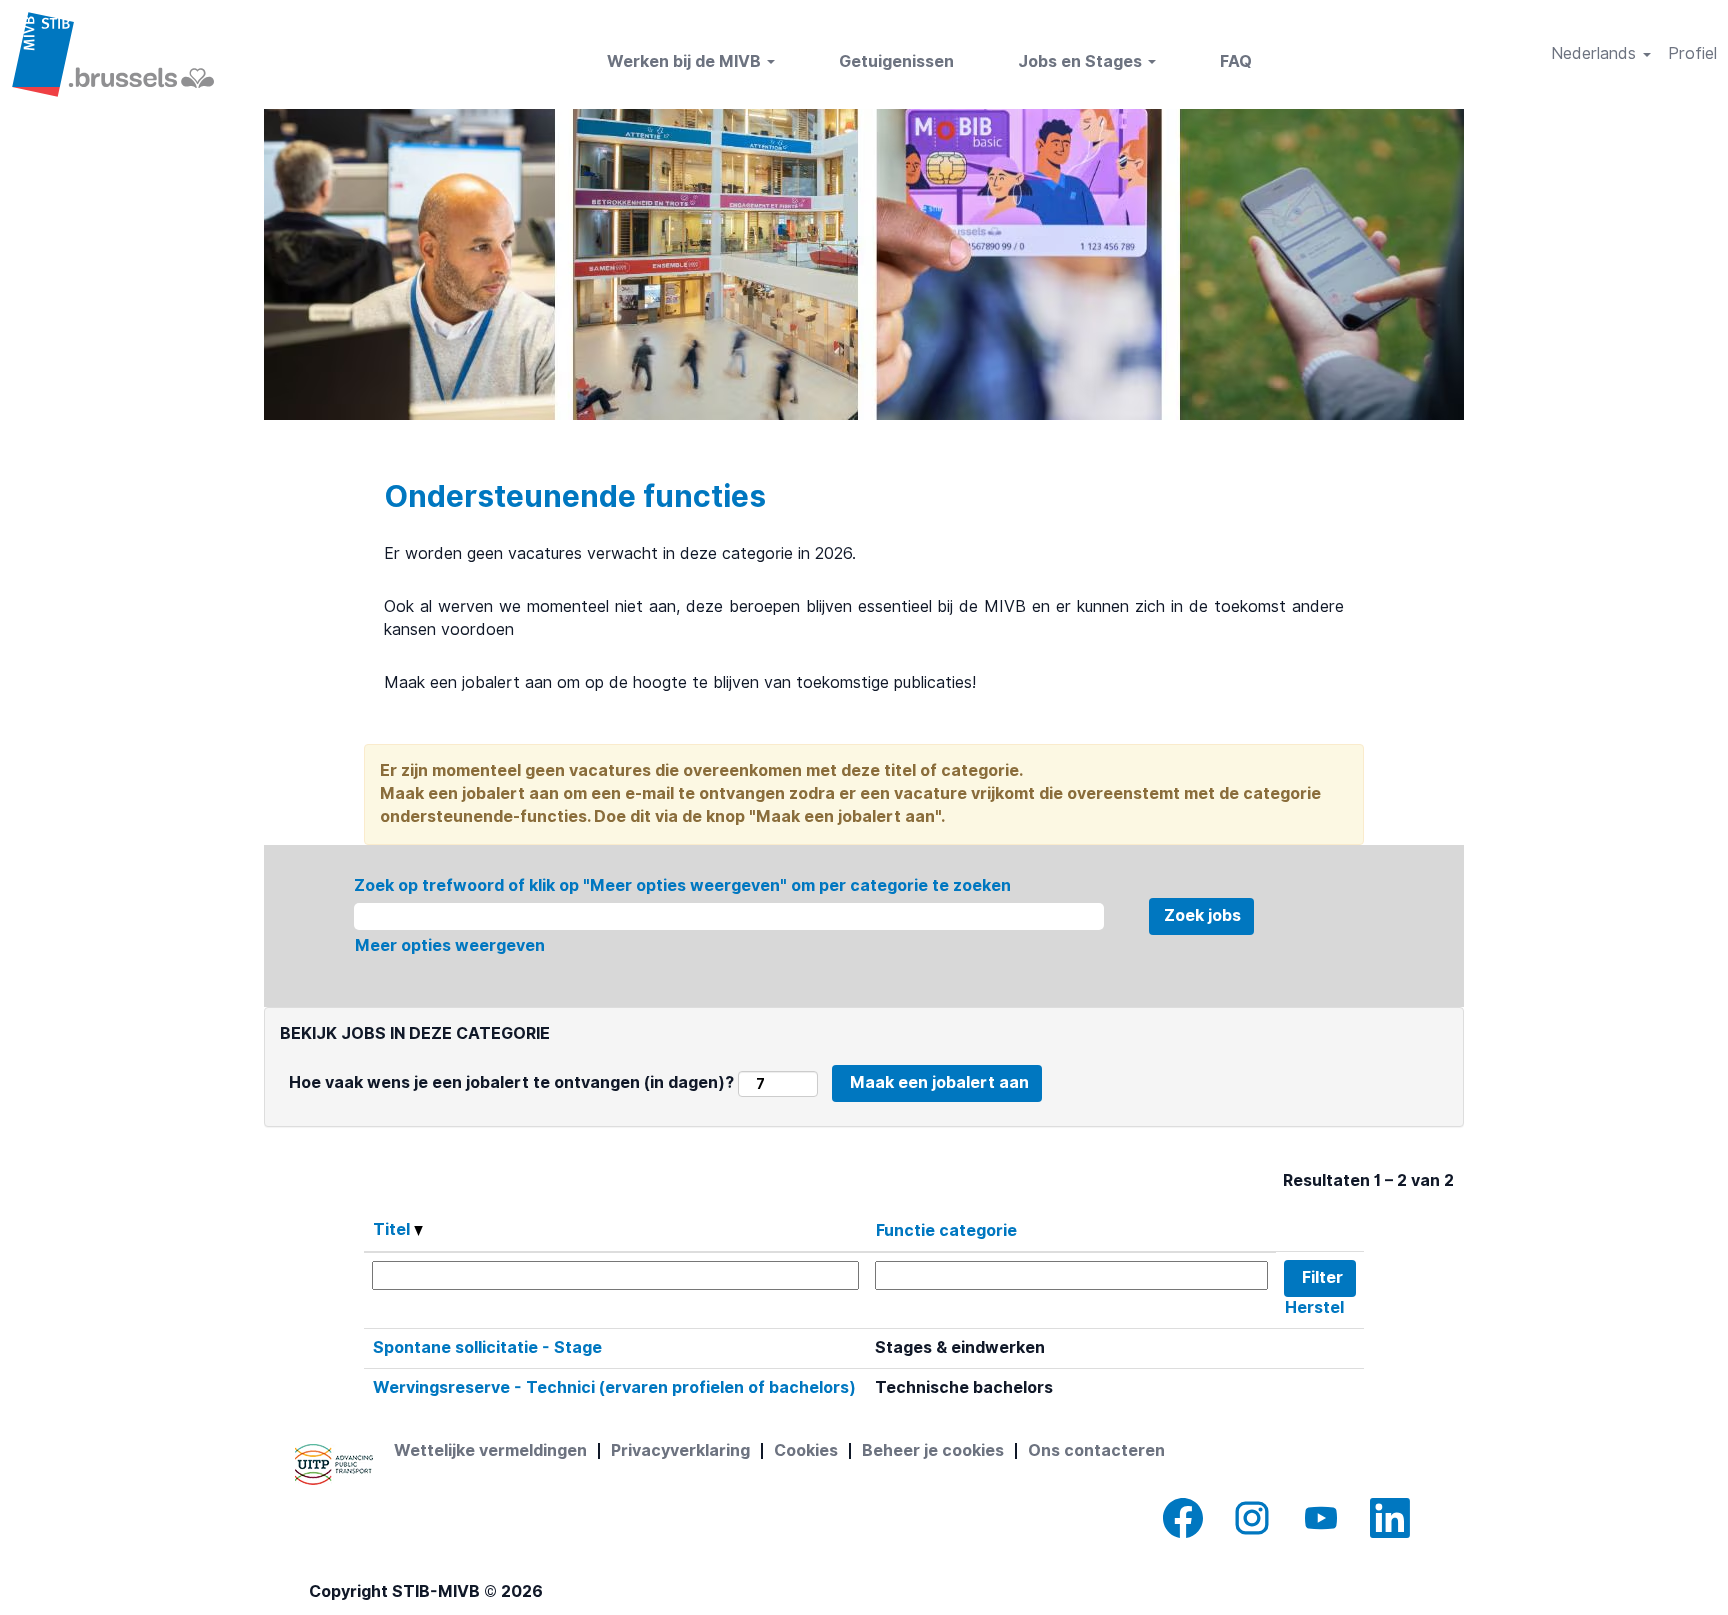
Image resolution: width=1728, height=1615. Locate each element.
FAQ (1236, 61)
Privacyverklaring (680, 1450)
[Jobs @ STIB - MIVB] (112, 54)
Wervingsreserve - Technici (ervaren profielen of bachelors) (614, 1387)
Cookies (806, 1450)
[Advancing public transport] (334, 1464)
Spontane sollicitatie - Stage (487, 1347)
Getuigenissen (896, 61)
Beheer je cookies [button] (933, 1450)
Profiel (1692, 53)
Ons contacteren (1096, 1450)
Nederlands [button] (1596, 53)
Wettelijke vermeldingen (490, 1450)
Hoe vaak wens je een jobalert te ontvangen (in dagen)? (511, 1082)
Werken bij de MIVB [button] (686, 61)
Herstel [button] (1314, 1307)
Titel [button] (393, 1229)
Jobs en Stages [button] (1082, 61)
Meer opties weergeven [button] (450, 945)
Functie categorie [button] (946, 1230)
